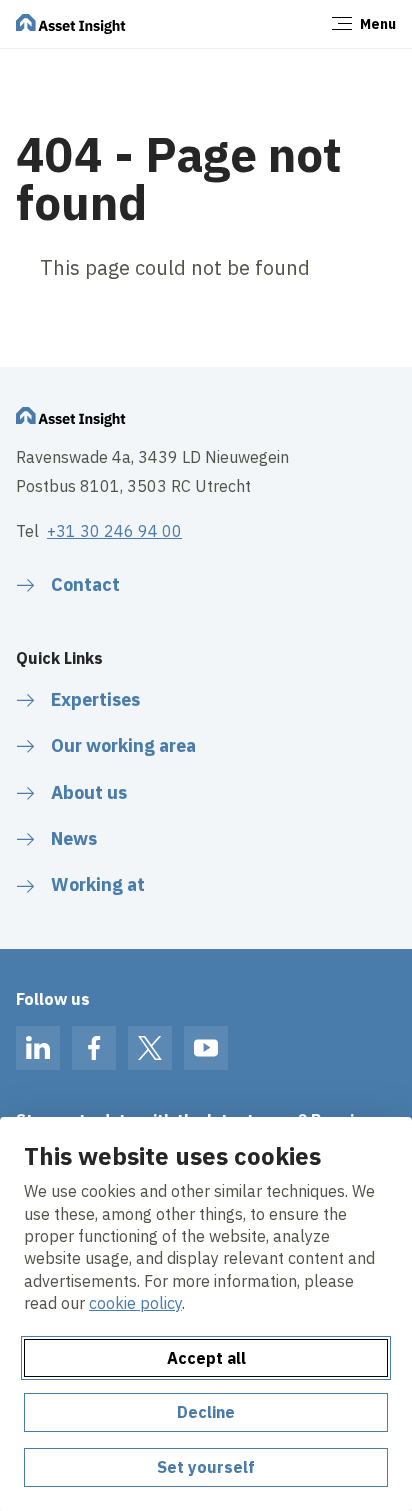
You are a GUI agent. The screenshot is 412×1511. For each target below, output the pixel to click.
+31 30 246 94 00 (114, 531)
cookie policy (135, 1303)
